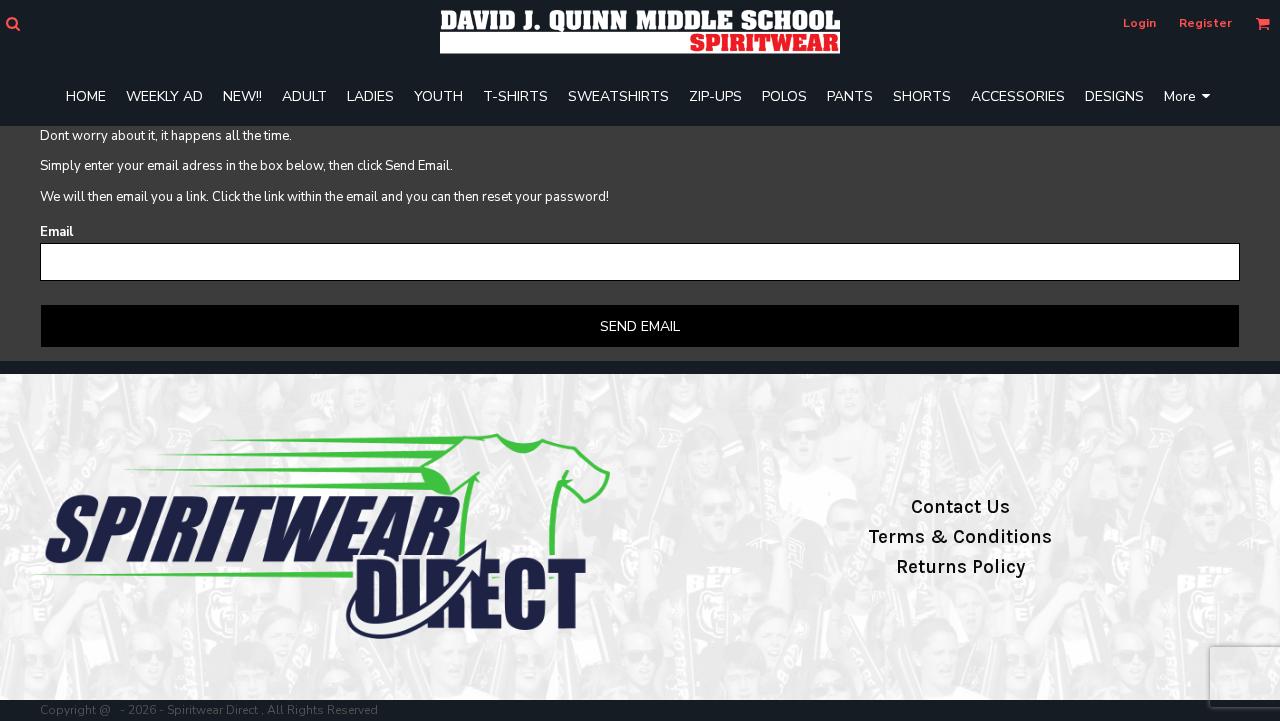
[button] (12, 23)
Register (1205, 23)
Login (1139, 23)
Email (56, 232)
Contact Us (960, 507)
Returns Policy (960, 567)
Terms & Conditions (960, 537)
